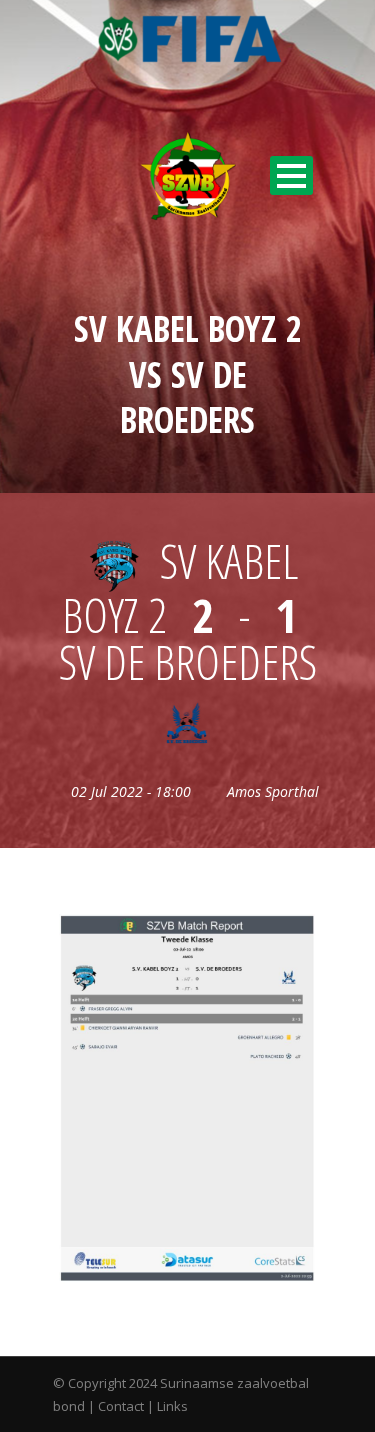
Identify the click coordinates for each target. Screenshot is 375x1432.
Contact (121, 1406)
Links (172, 1406)
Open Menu (291, 175)
